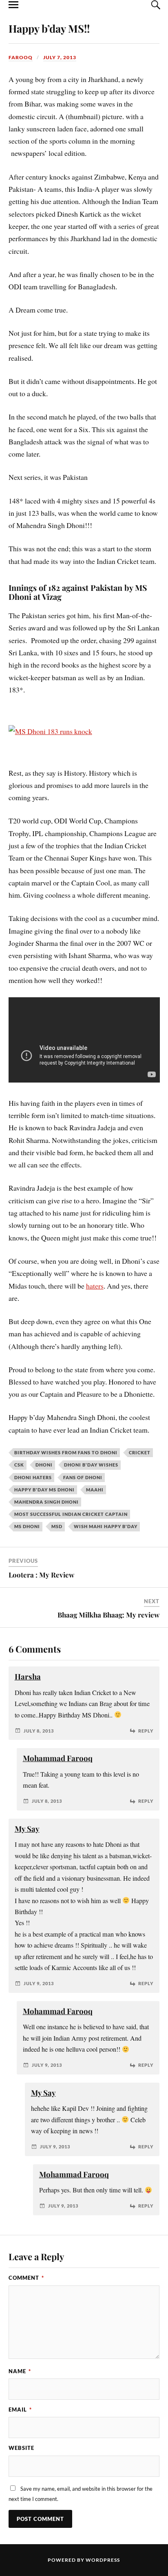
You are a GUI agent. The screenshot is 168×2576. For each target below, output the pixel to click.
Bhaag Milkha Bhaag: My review (108, 1615)
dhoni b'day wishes (91, 1465)
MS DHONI (27, 1526)
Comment (26, 2278)
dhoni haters (33, 1477)
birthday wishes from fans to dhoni (66, 1452)
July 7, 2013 (60, 57)
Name (20, 2371)
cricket (140, 1452)
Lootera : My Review (41, 1575)
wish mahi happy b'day (106, 1526)
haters (95, 1286)
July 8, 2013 (39, 1731)
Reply (146, 1731)
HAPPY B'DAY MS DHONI (44, 1490)
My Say (27, 1829)
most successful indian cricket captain (71, 1514)
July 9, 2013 (39, 1983)
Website (21, 2448)
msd (57, 1526)
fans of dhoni (83, 1477)
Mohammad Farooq (58, 1758)
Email (20, 2410)
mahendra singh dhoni (46, 1502)
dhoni (44, 1465)
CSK (19, 1465)
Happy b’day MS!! (49, 28)
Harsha (28, 1676)
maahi (95, 1490)
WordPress (103, 2560)
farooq (21, 57)
